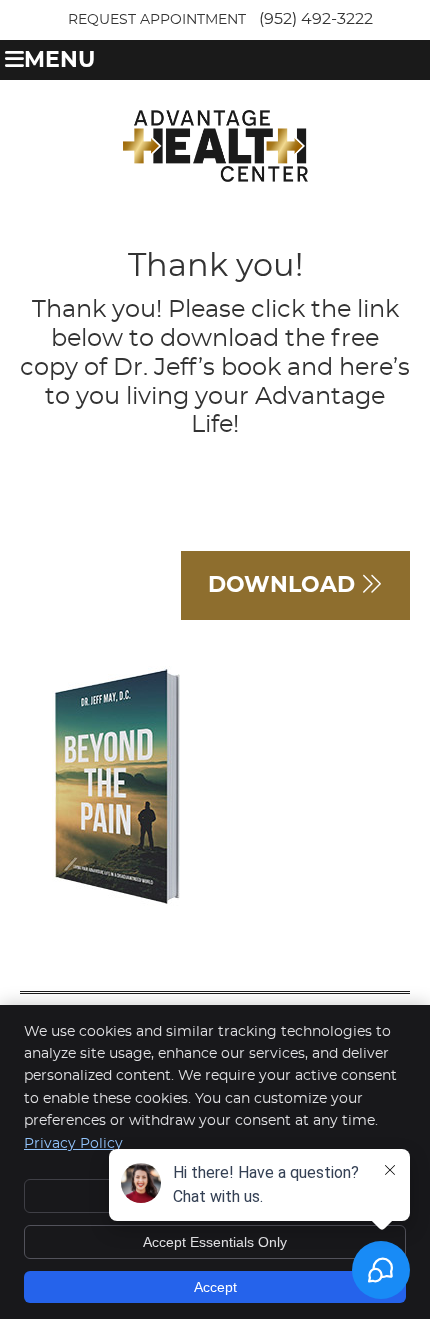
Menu (59, 60)
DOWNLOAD (284, 585)
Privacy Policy (73, 1144)
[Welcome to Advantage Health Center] (215, 177)
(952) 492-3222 (316, 19)
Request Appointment (157, 20)
